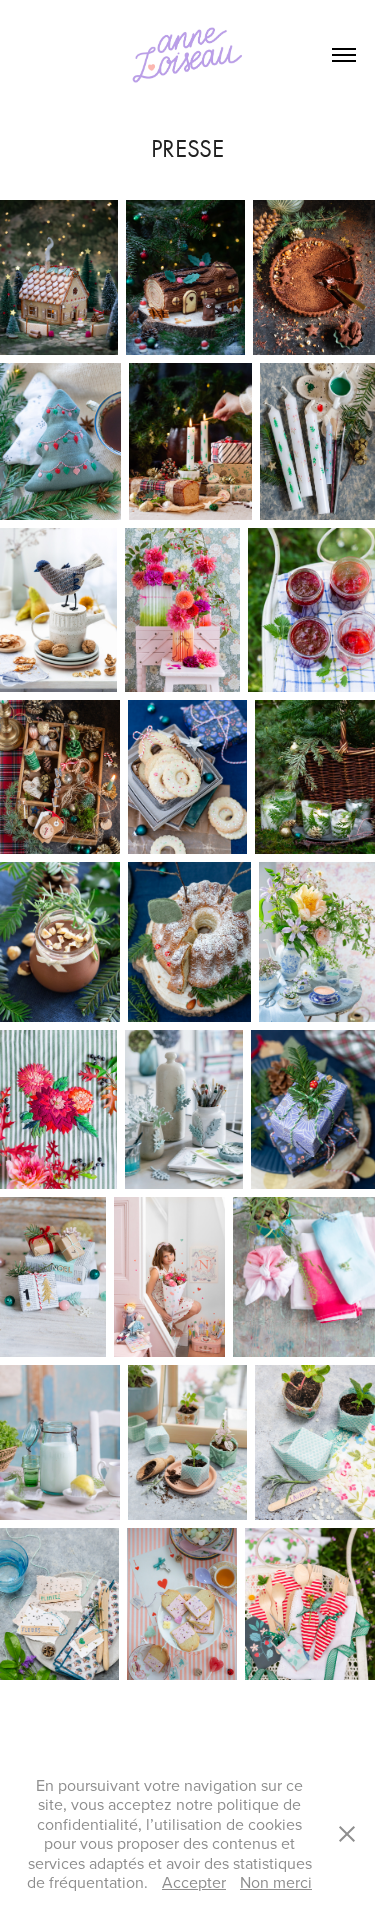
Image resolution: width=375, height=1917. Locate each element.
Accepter (194, 1882)
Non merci (276, 1882)
